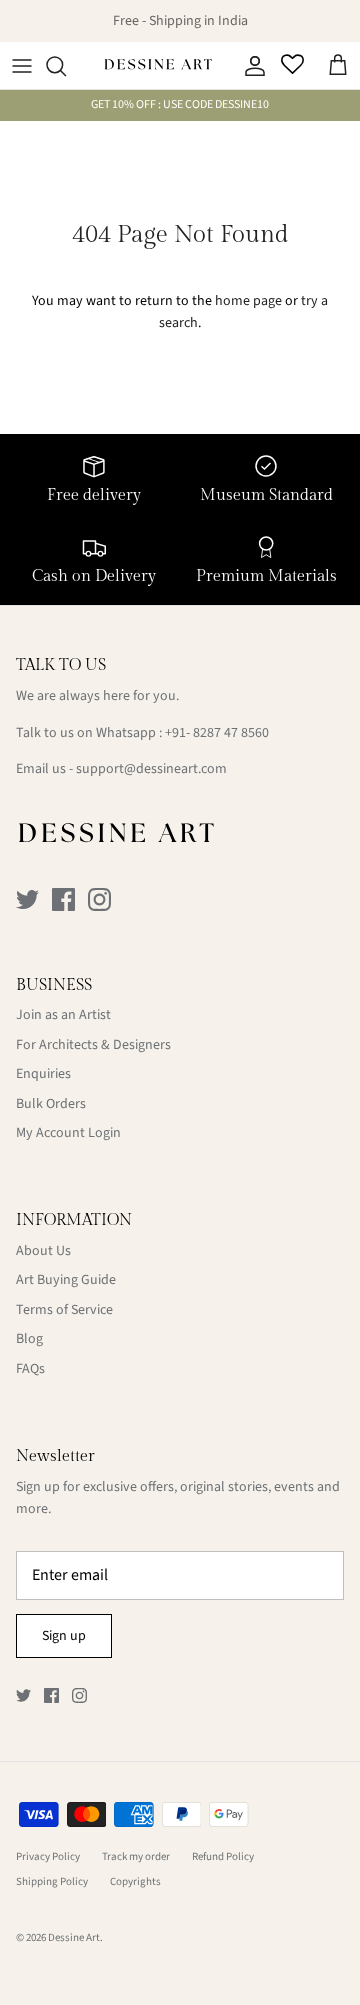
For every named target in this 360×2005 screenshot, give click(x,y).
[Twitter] (27, 899)
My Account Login (68, 1133)
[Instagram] (99, 899)
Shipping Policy (52, 1881)
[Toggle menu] (22, 66)
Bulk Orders (51, 1104)
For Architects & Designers (93, 1045)
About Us (43, 1251)
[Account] (250, 66)
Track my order (136, 1856)
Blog (29, 1339)
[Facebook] (63, 899)
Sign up (64, 1636)
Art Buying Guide (66, 1280)
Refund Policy (223, 1856)
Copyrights (135, 1881)
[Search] (66, 66)
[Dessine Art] (158, 66)
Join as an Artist (63, 1015)
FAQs (30, 1369)
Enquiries (43, 1074)
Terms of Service (64, 1310)
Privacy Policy (48, 1856)
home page (248, 301)
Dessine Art (74, 1937)
